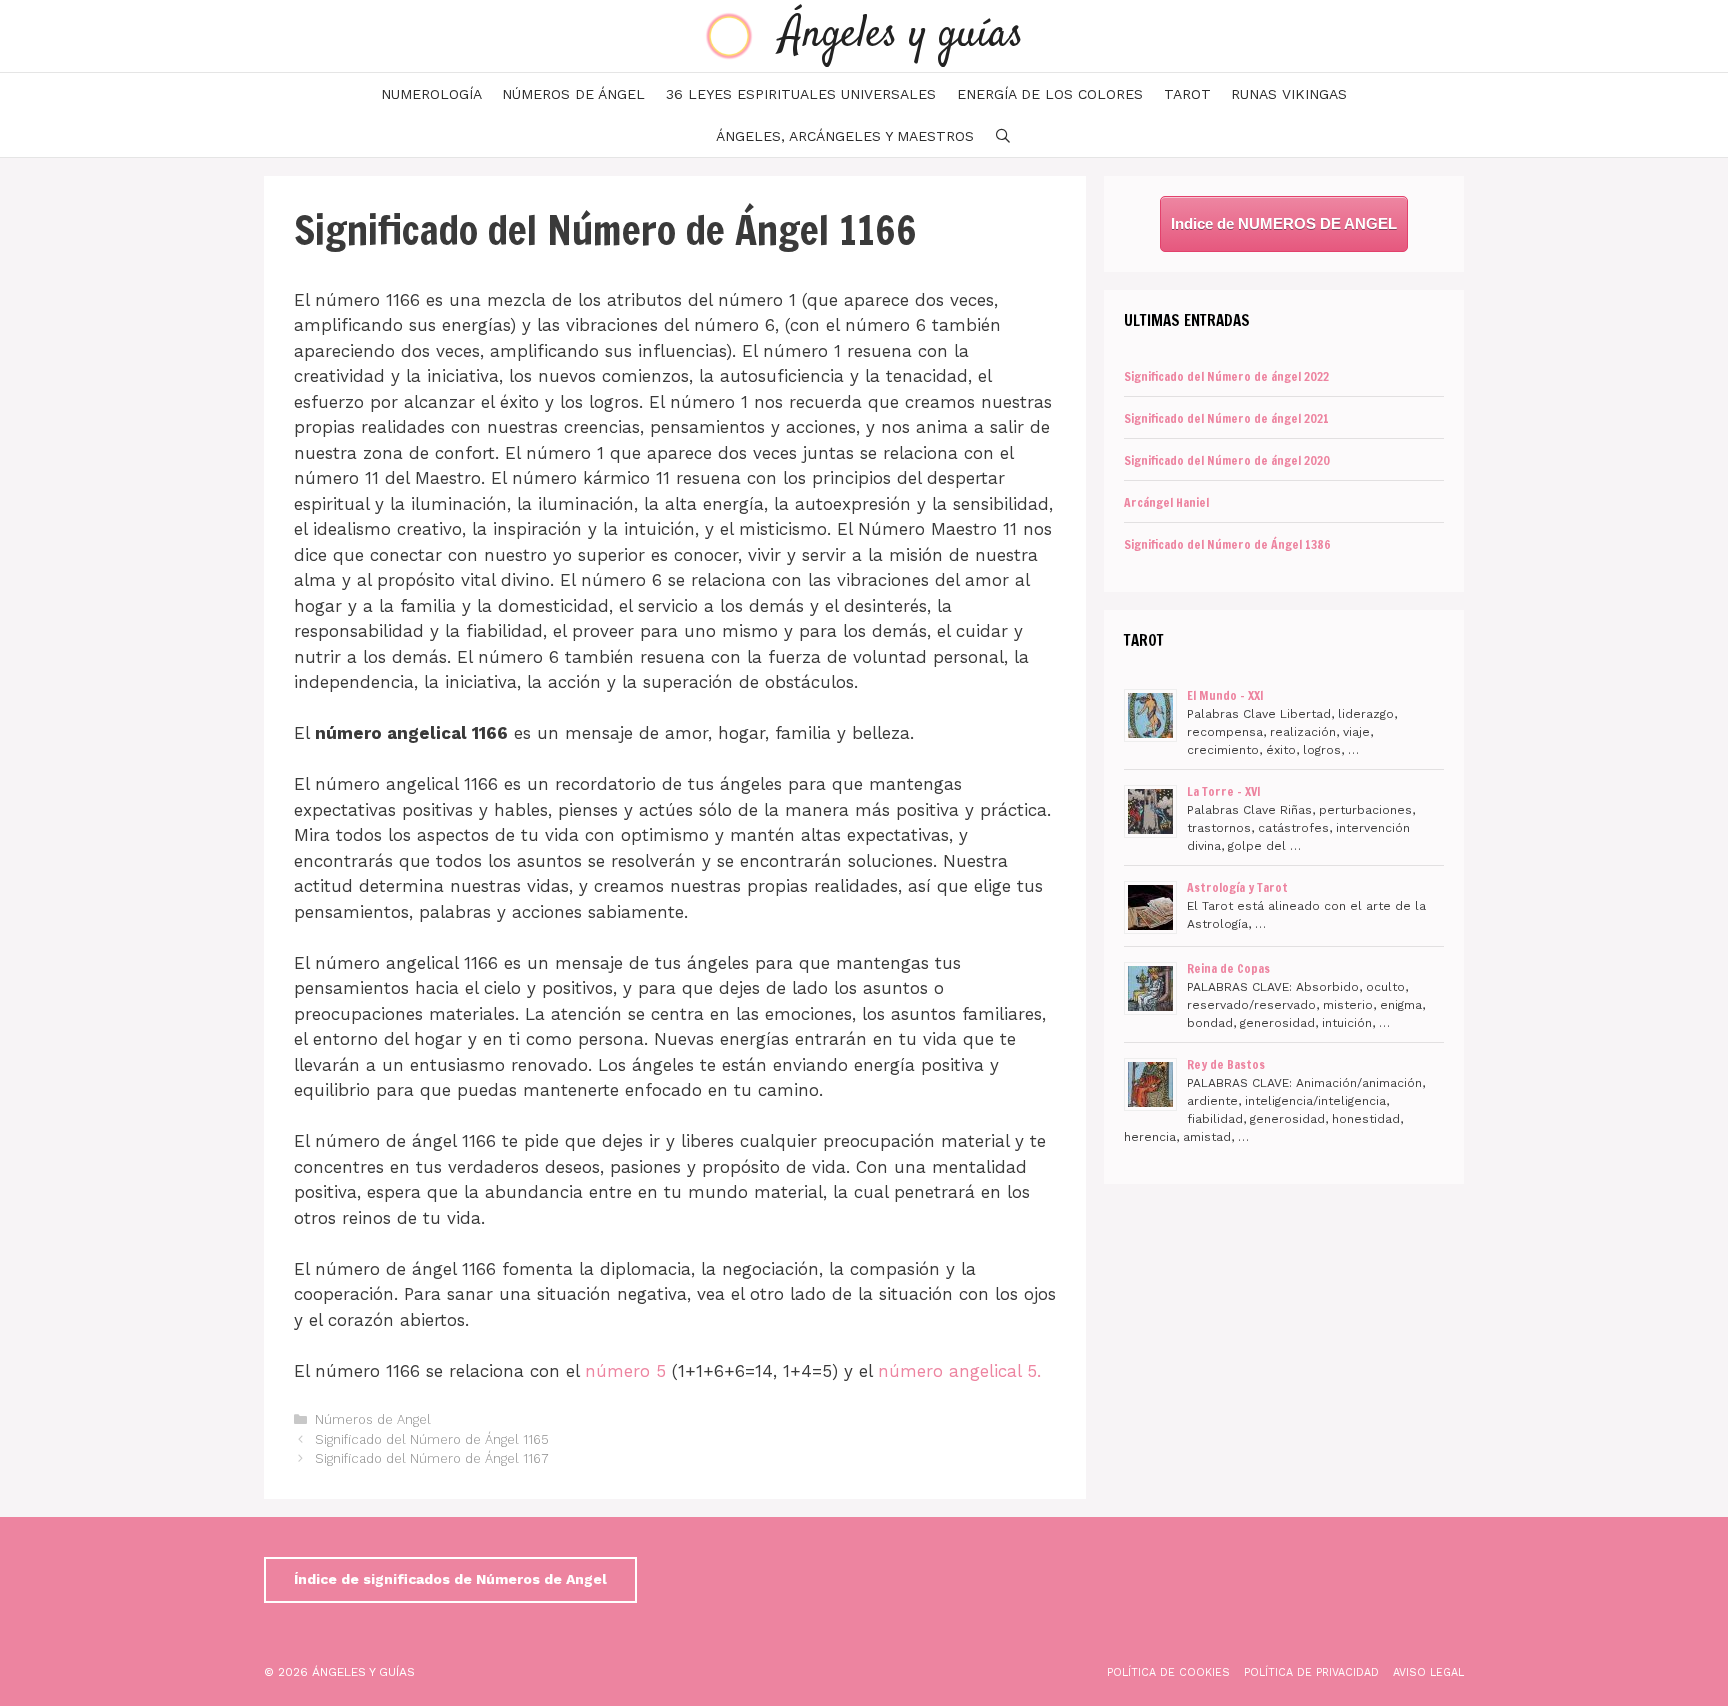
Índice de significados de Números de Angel (450, 1579)
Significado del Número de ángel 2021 (1226, 418)
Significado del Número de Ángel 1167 (432, 1458)
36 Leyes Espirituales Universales (801, 94)
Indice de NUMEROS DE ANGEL (1284, 223)
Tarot (1187, 94)
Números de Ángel (573, 94)
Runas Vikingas (1289, 94)
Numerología (431, 94)
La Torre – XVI (1224, 791)
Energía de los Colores (1050, 94)
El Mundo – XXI (1225, 695)
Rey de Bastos (1226, 1064)
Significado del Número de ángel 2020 (1227, 460)
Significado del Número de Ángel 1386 (1227, 544)
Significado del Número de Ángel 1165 (432, 1439)
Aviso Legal (1428, 1672)
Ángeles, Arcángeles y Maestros (845, 136)
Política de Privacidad (1311, 1672)
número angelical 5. (959, 1371)
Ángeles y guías (902, 35)
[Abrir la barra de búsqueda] (1003, 136)
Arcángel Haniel (1166, 502)
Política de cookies (1168, 1672)
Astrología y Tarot (1237, 887)
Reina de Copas (1228, 968)
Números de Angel (373, 1419)
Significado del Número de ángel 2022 (1226, 376)
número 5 (625, 1371)
